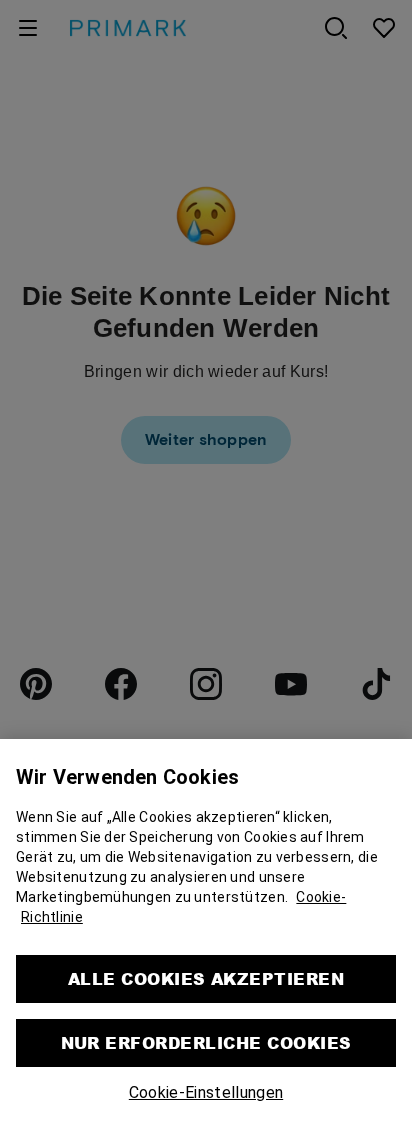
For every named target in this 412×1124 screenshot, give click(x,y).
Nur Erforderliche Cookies (206, 1039)
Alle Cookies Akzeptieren (206, 975)
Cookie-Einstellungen (206, 1089)
